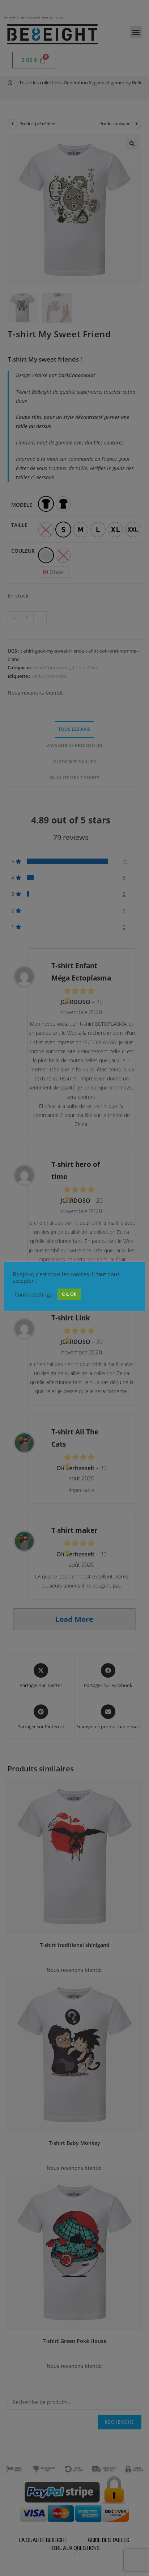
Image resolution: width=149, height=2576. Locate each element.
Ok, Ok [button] (69, 1294)
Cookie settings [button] (33, 1294)
